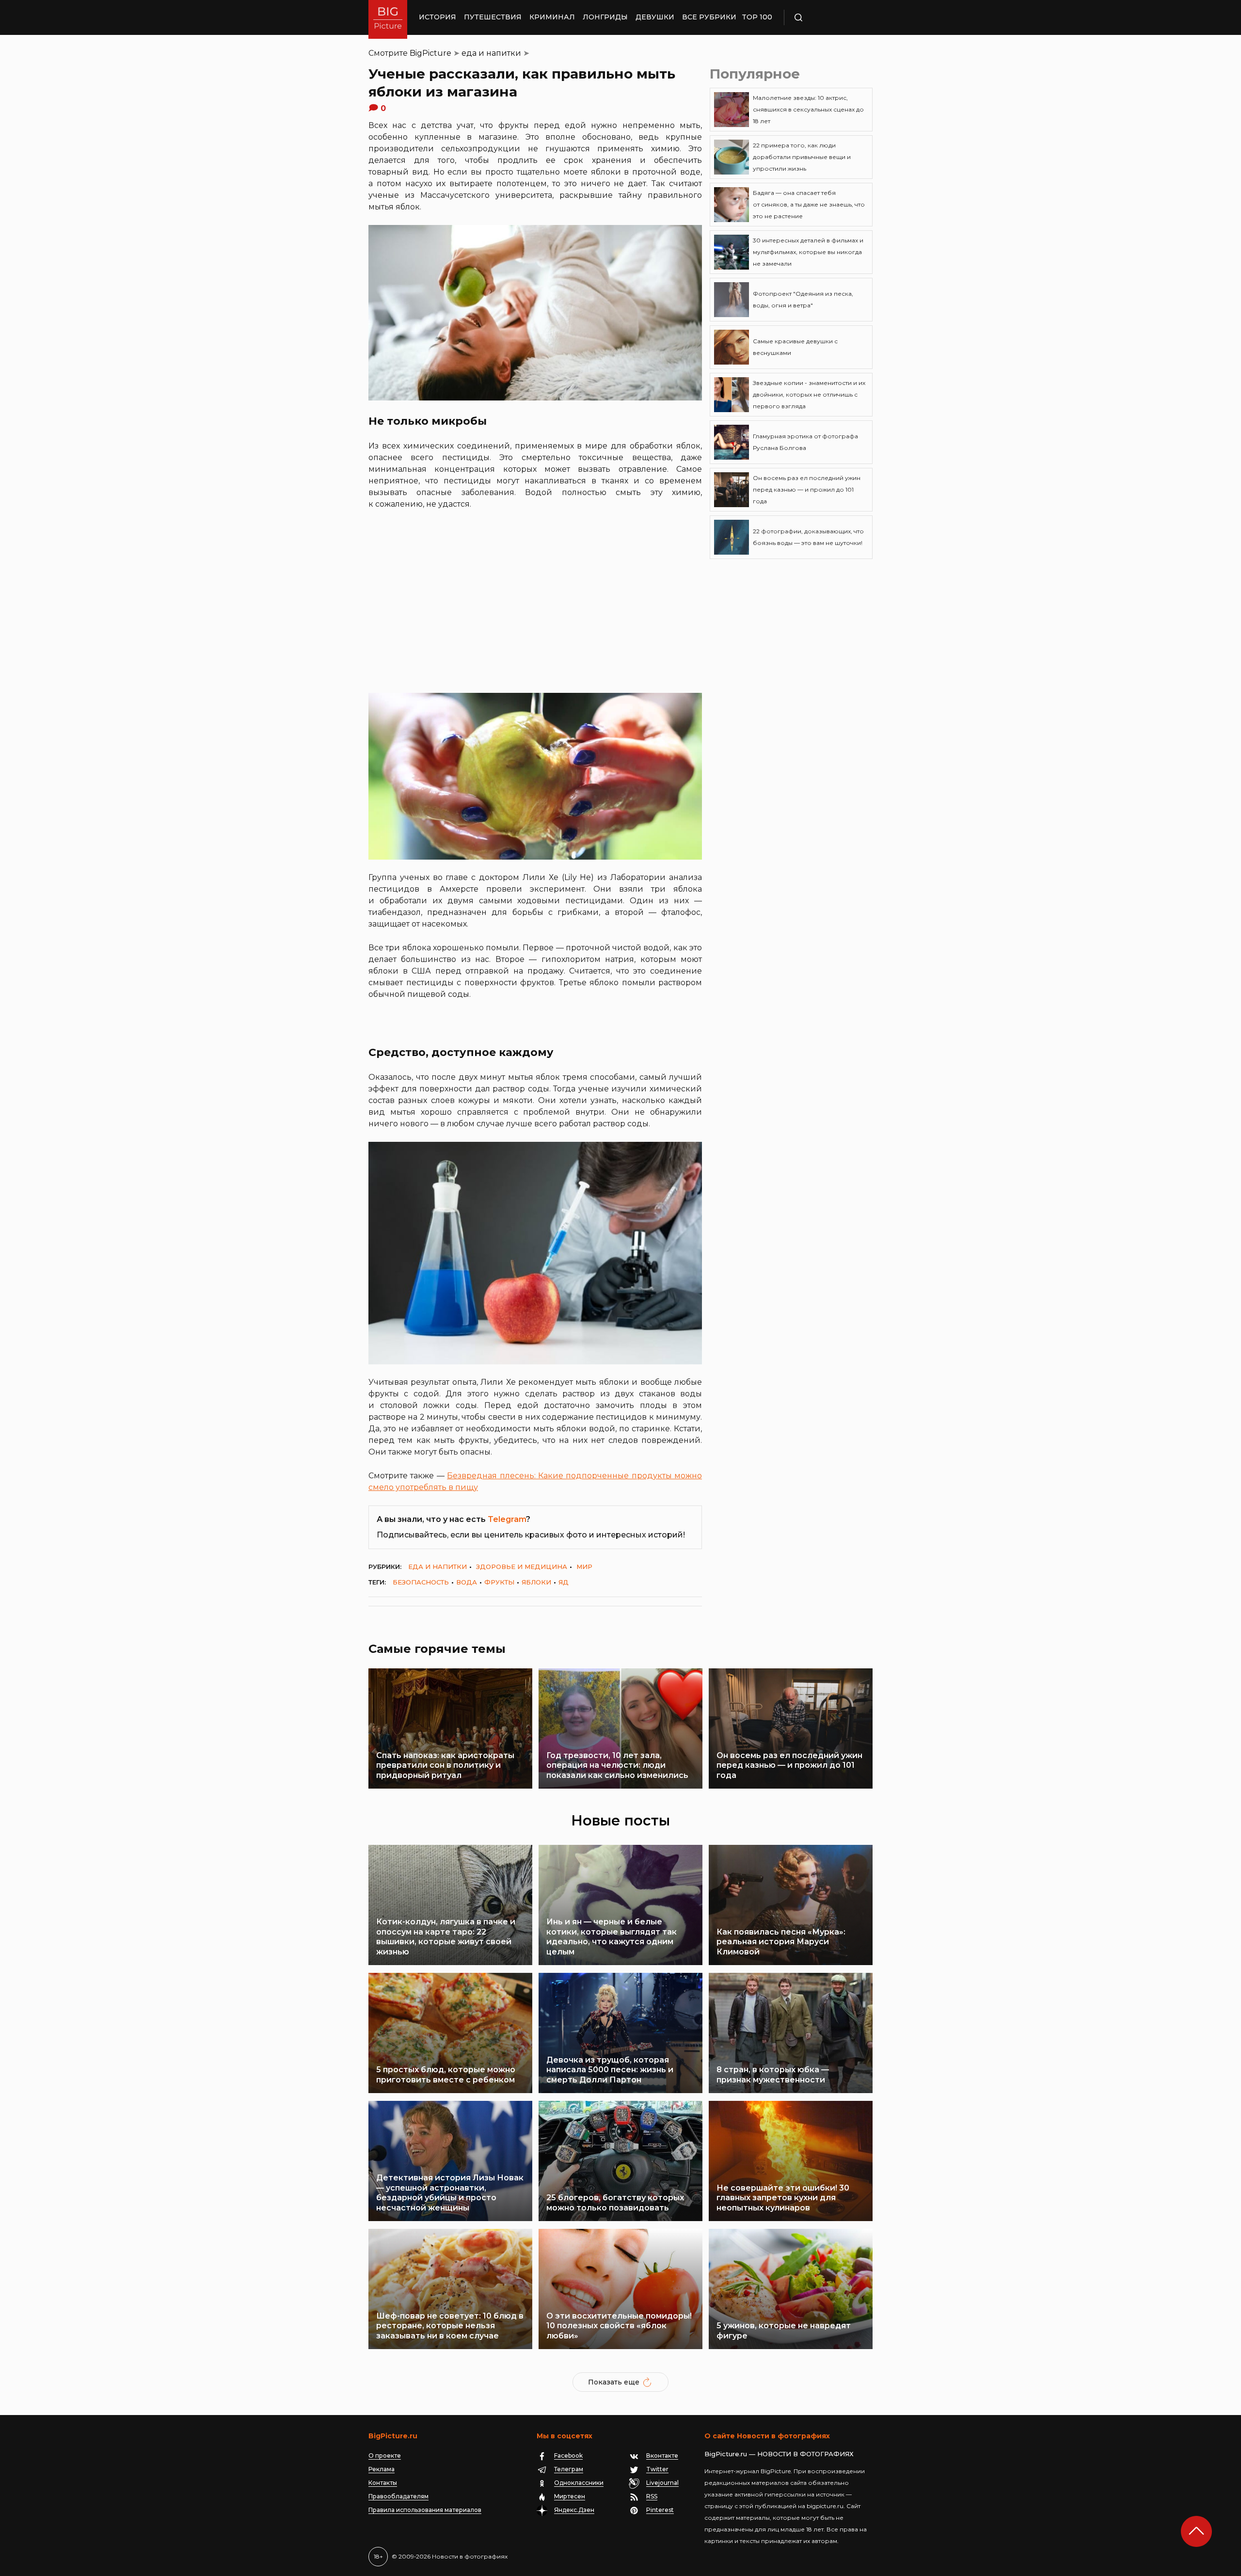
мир (584, 1567)
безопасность (421, 1582)
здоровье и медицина (522, 1567)
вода (467, 1582)
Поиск (827, 17)
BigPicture (430, 53)
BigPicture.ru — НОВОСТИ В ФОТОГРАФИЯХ (779, 2454)
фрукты (499, 1582)
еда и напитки (491, 53)
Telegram (507, 1519)
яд (564, 1582)
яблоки (536, 1582)
